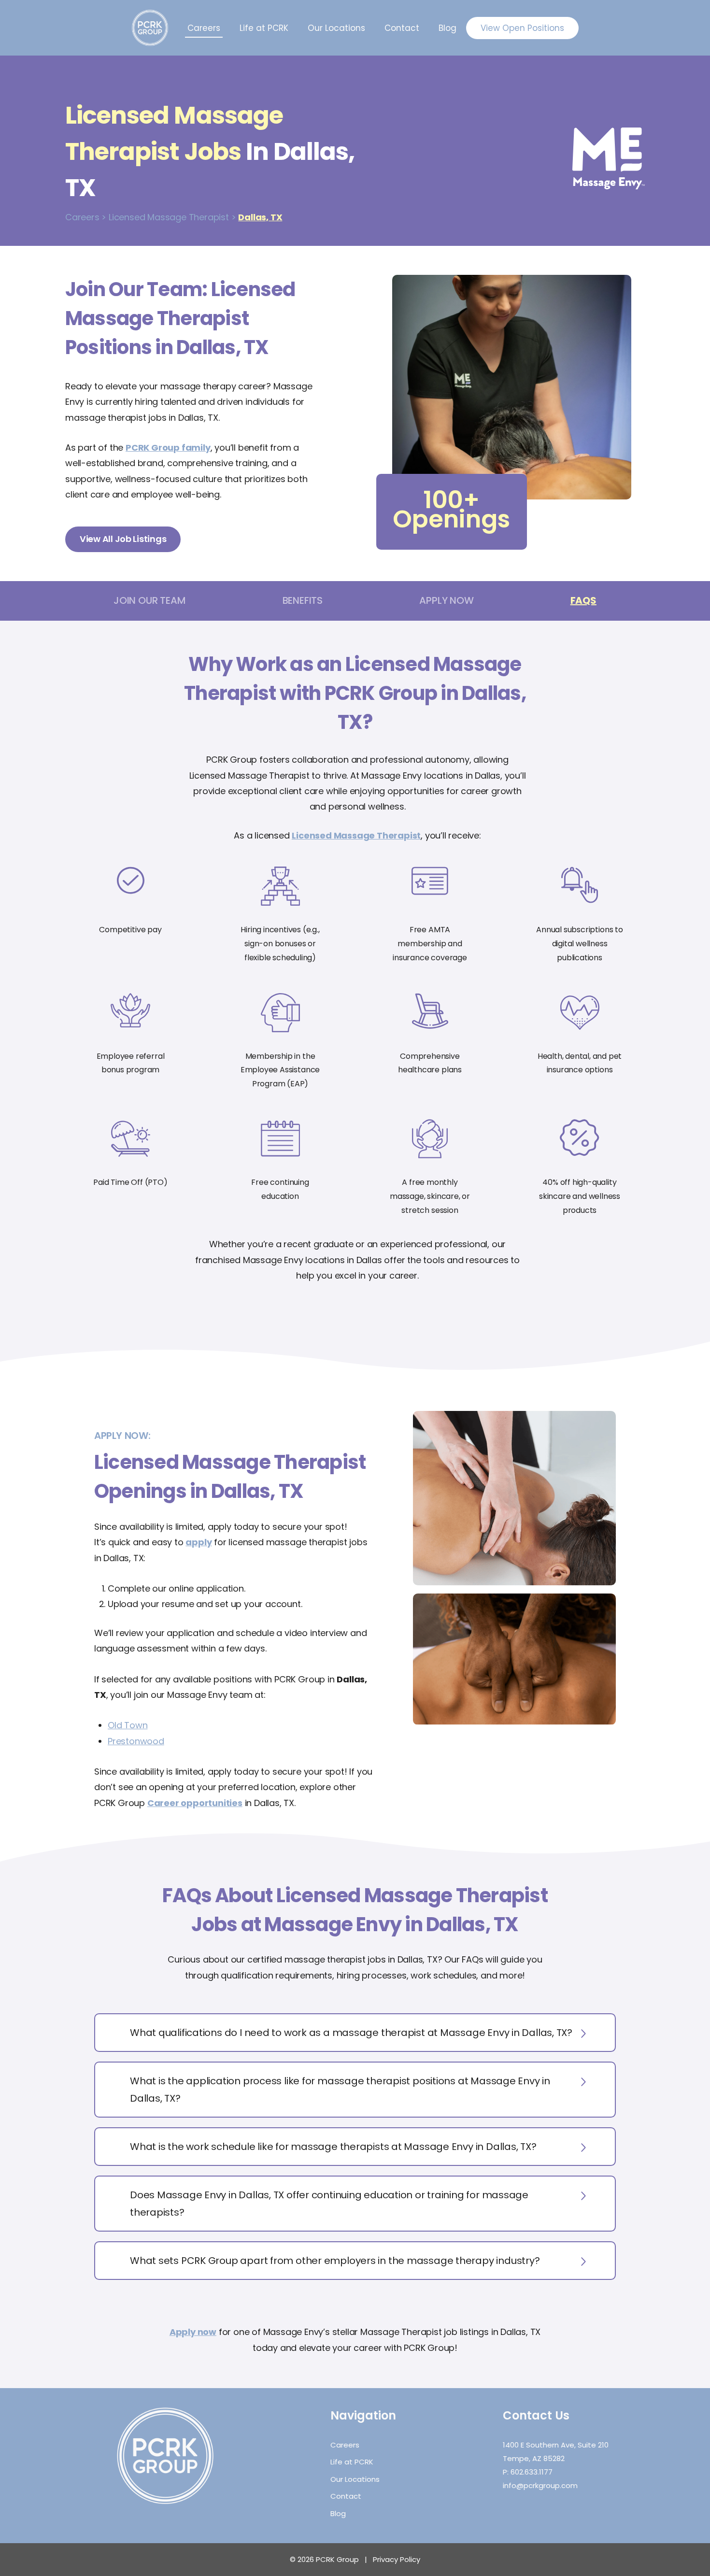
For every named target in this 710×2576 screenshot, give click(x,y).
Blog (447, 28)
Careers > (86, 217)
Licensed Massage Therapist (356, 835)
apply (199, 1542)
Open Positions (522, 28)
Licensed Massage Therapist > (172, 217)
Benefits (303, 600)
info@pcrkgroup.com (540, 2485)
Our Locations (336, 28)
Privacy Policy (397, 2559)
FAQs (583, 600)
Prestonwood (136, 1741)
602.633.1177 (532, 2472)
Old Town (128, 1725)
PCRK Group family (168, 448)
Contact (402, 28)
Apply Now (446, 600)
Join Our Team (149, 600)
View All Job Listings (123, 539)
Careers (204, 28)
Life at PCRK (264, 28)
